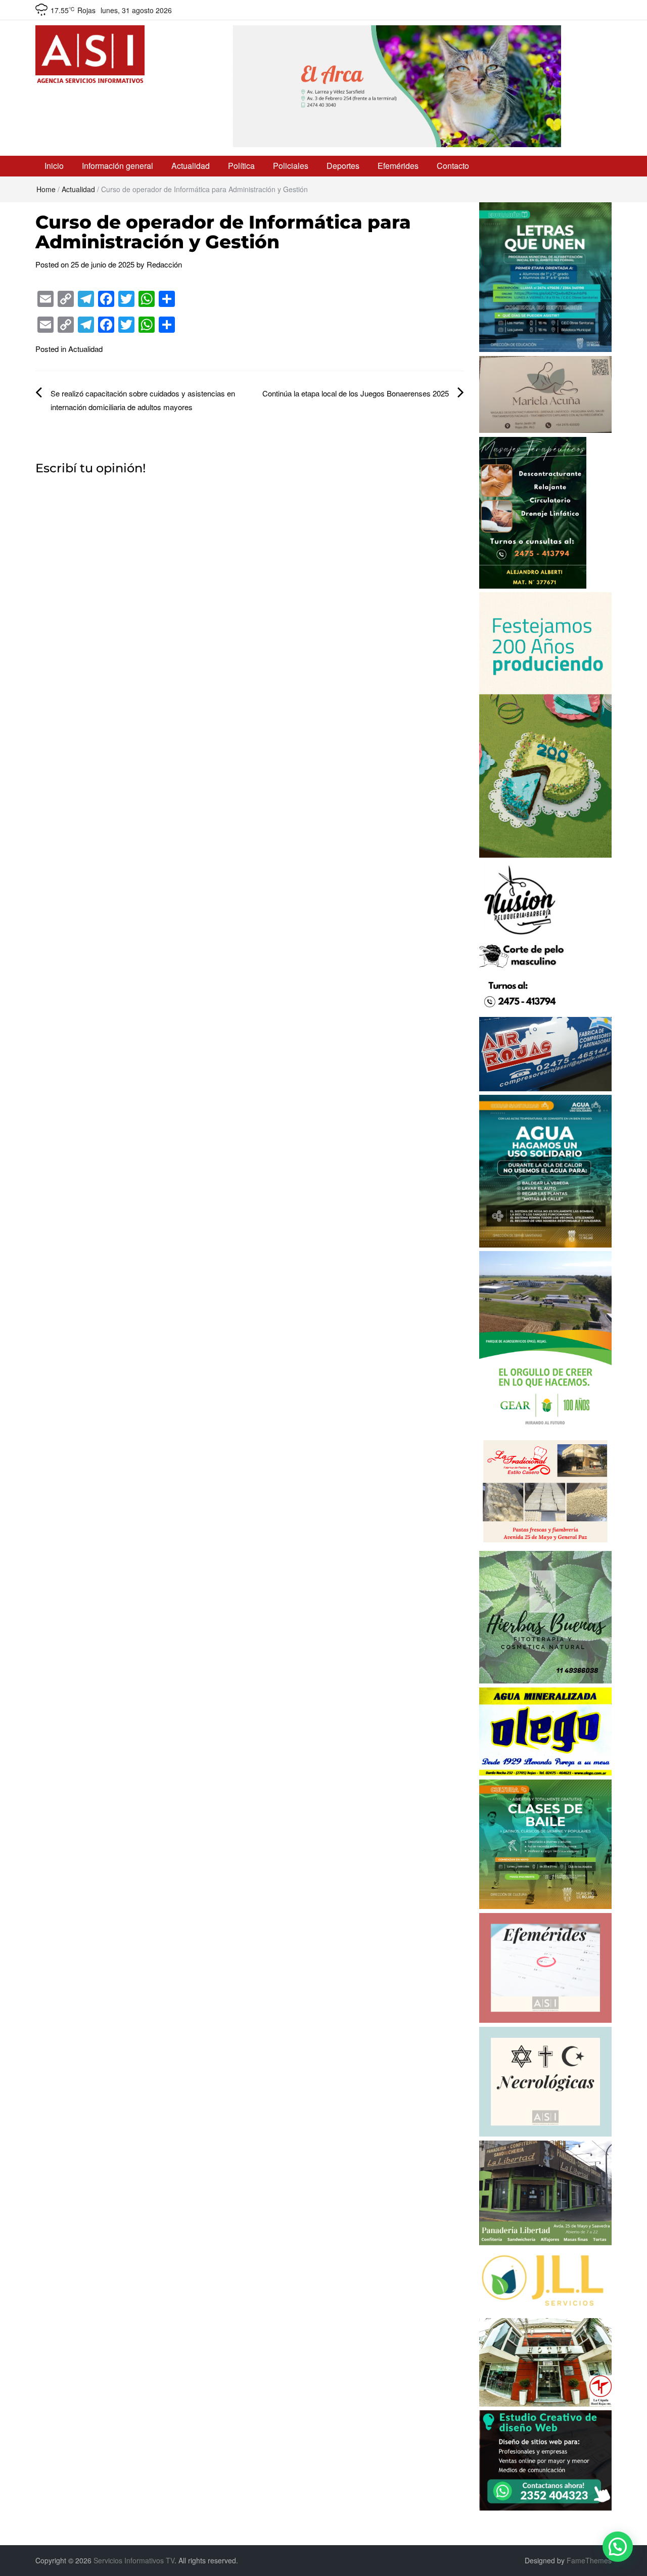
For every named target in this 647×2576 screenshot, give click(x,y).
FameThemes (589, 2560)
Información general (118, 166)
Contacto (453, 166)
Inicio (54, 166)
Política (241, 166)
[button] (618, 2547)
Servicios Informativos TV (134, 2560)
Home (46, 189)
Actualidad (191, 166)
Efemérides (398, 166)
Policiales (291, 166)
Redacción (164, 264)
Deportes (343, 166)
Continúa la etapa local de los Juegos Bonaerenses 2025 (356, 393)
